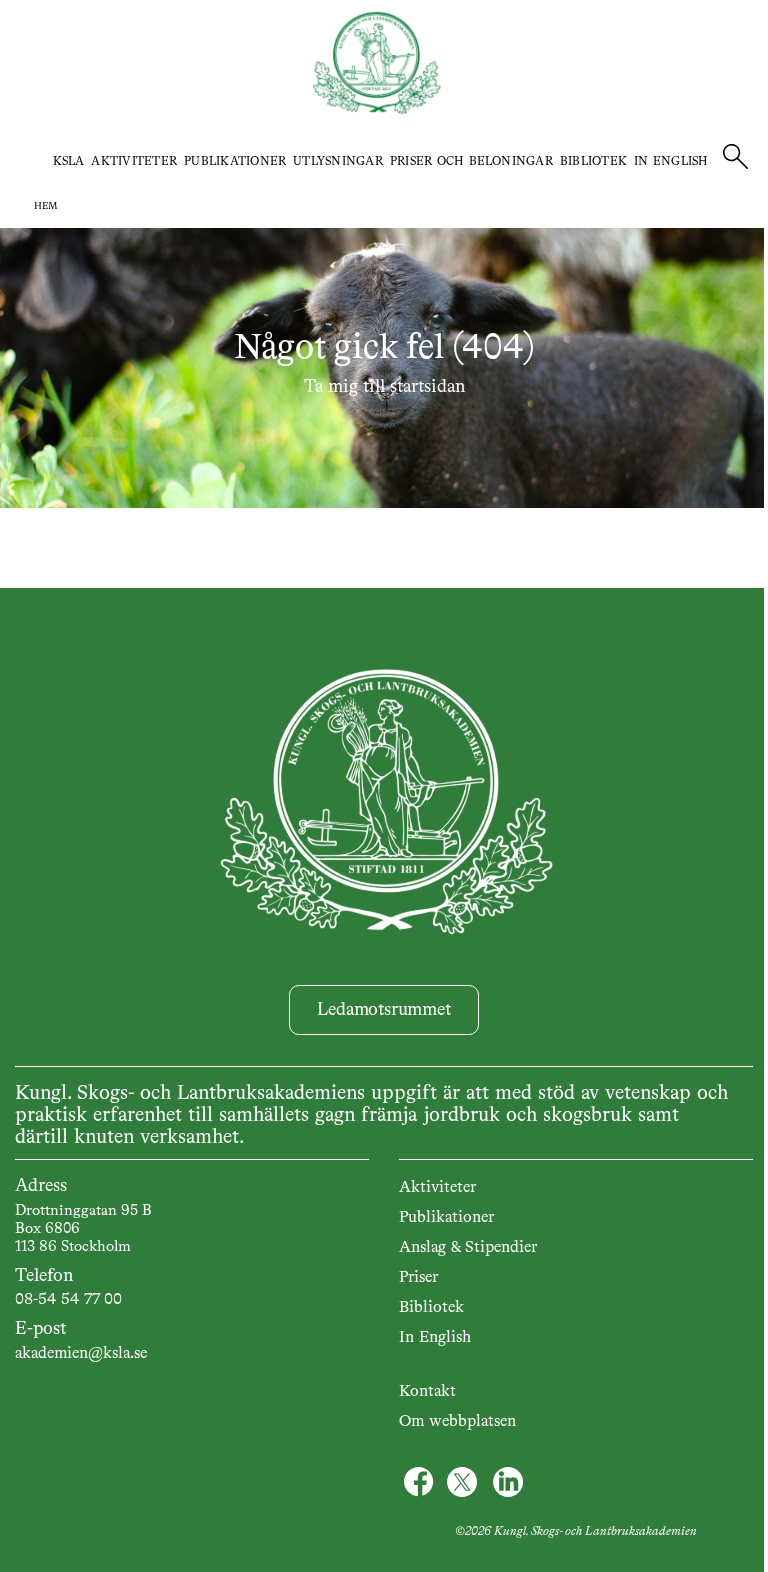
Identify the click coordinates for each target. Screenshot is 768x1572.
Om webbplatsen (457, 1422)
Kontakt (427, 1392)
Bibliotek (593, 162)
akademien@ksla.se (81, 1354)
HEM (46, 206)
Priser (418, 1278)
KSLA (69, 162)
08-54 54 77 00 (68, 1300)
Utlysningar (338, 162)
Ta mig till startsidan (384, 387)
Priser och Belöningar (471, 162)
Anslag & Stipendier (468, 1248)
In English (671, 162)
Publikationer (235, 162)
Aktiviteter (134, 162)
